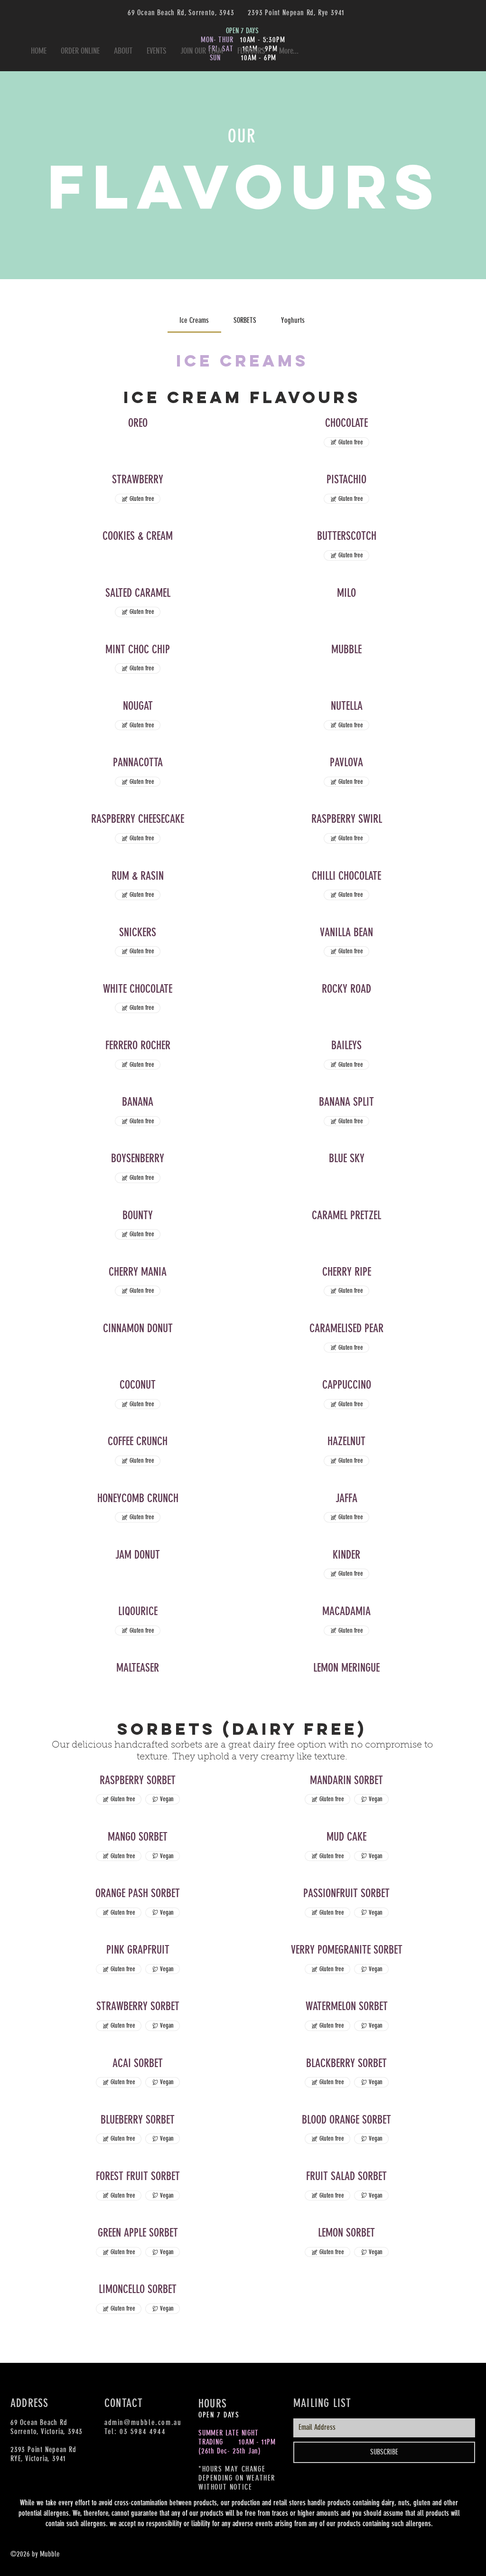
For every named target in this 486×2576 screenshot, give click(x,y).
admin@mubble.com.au (143, 2422)
